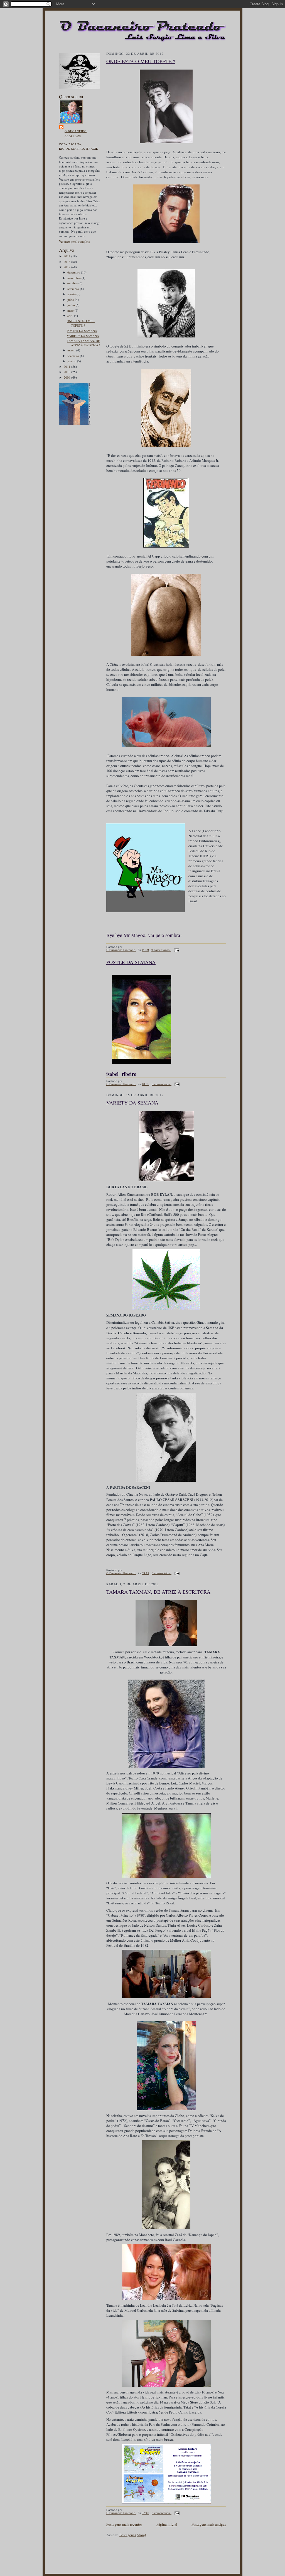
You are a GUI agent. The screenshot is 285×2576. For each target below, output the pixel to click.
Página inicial (167, 2524)
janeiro (72, 361)
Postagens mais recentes (124, 2524)
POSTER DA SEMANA (82, 331)
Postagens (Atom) (133, 2535)
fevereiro (74, 356)
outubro (73, 283)
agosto (72, 294)
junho (72, 305)
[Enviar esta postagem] (176, 950)
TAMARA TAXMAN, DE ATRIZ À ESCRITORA (84, 343)
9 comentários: (161, 950)
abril (71, 316)
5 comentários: (162, 1573)
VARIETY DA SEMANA (83, 336)
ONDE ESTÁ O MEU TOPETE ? (81, 323)
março (72, 350)
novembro (74, 278)
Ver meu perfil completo (75, 241)
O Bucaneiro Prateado (76, 133)
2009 (67, 377)
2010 (67, 372)
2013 (67, 262)
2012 (67, 267)
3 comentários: (162, 1084)
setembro (74, 289)
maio (71, 310)
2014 (67, 256)
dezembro (74, 272)
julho (71, 299)
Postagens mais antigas (209, 2524)
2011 (67, 367)
